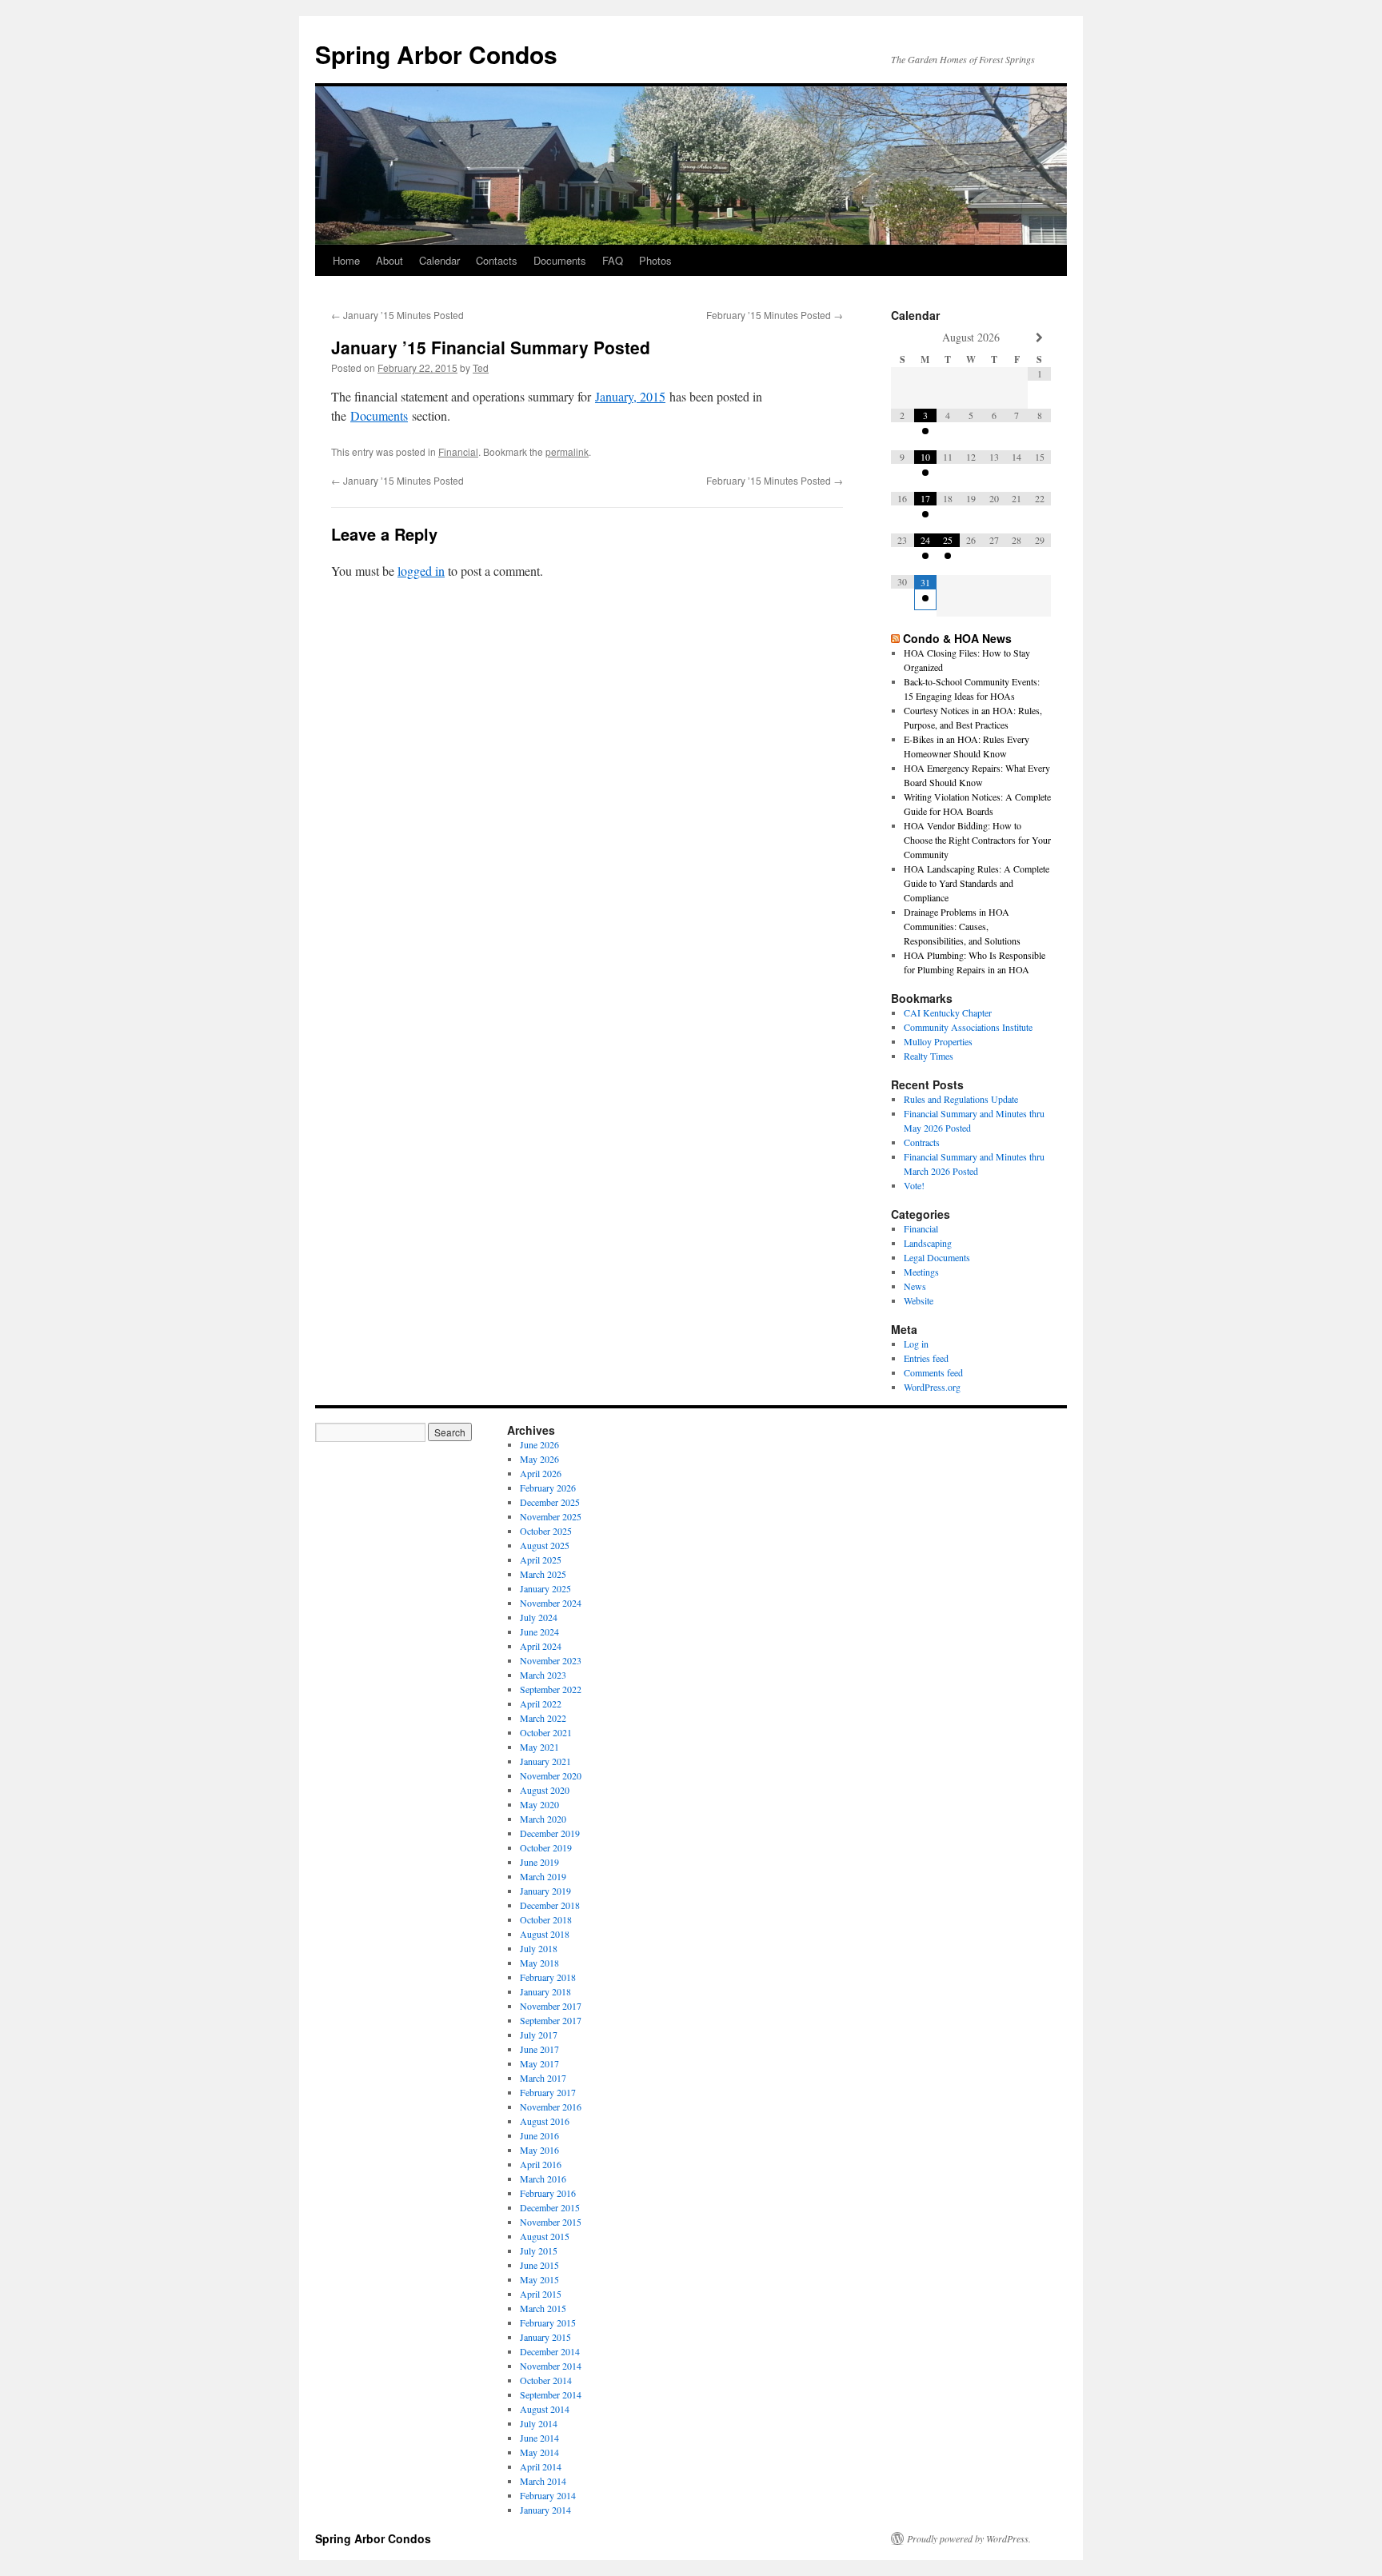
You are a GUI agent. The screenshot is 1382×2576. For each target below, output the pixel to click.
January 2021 (545, 1761)
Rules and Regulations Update (961, 1099)
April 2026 (541, 1473)
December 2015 (550, 2207)
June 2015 (539, 2265)
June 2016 (539, 2135)
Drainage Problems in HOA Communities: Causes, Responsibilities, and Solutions (962, 926)
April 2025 (541, 1560)
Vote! (914, 1185)
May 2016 (539, 2150)
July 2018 (539, 1948)
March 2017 (543, 2078)
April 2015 (541, 2294)
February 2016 (548, 2193)
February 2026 (548, 1488)
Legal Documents (937, 1257)
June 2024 (539, 1631)
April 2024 (541, 1646)
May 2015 (539, 2279)
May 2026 (539, 1459)
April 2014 (541, 2466)
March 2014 (543, 2481)
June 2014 (539, 2438)
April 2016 (541, 2164)
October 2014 (546, 2380)
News (915, 1286)
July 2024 (539, 1617)
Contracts (922, 1142)
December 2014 (550, 2351)
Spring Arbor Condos (436, 54)
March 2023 (543, 1675)
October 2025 (546, 1531)
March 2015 (543, 2308)
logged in (421, 571)
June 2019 (539, 1862)
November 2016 (551, 2107)
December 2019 (550, 1833)
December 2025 (550, 1502)
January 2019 (545, 1891)
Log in (916, 1344)
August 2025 (545, 1545)
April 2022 (541, 1703)
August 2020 (545, 1790)
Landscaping (928, 1243)
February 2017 (548, 2092)
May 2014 (539, 2452)
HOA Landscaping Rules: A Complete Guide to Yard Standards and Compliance (977, 883)
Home (346, 260)
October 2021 (546, 1732)
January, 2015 (630, 396)
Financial (458, 451)
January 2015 (545, 2337)
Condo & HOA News (957, 638)
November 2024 (551, 1603)
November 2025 (551, 1516)
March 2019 (543, 1876)
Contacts (497, 260)
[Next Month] (1039, 338)
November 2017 (551, 2006)
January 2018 (545, 1991)
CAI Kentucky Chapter (948, 1012)
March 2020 (543, 1819)
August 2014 (545, 2409)
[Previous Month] (903, 338)
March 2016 (543, 2179)
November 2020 (551, 1775)
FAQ (613, 260)
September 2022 (551, 1689)
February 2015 (548, 2322)
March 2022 (543, 1718)
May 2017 (539, 2063)
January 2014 (545, 2510)
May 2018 (539, 1963)
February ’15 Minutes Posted (775, 315)
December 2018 (550, 1905)
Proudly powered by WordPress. (969, 2538)
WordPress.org (932, 1387)
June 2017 (539, 2049)
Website (919, 1300)
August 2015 (545, 2236)
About (389, 260)
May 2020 (539, 1804)
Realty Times (929, 1056)
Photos (655, 260)
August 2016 (545, 2121)
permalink (567, 451)
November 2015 (551, 2222)
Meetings (921, 1272)
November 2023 (551, 1660)
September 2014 (551, 2394)
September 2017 (551, 2020)
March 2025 (543, 1574)
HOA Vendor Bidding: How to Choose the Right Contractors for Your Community (977, 840)
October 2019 (546, 1847)
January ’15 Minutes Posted (397, 315)
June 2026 (539, 1444)
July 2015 (539, 2251)
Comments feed (933, 1372)
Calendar (439, 260)
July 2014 (539, 2423)
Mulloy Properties (938, 1041)
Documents (560, 260)
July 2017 (539, 2035)
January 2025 (545, 1588)
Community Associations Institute (968, 1027)
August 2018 (545, 1934)
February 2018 (548, 1977)
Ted (481, 367)
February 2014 (548, 2495)
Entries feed (926, 1358)
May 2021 (539, 1747)
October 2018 (546, 1919)
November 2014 (551, 2366)
